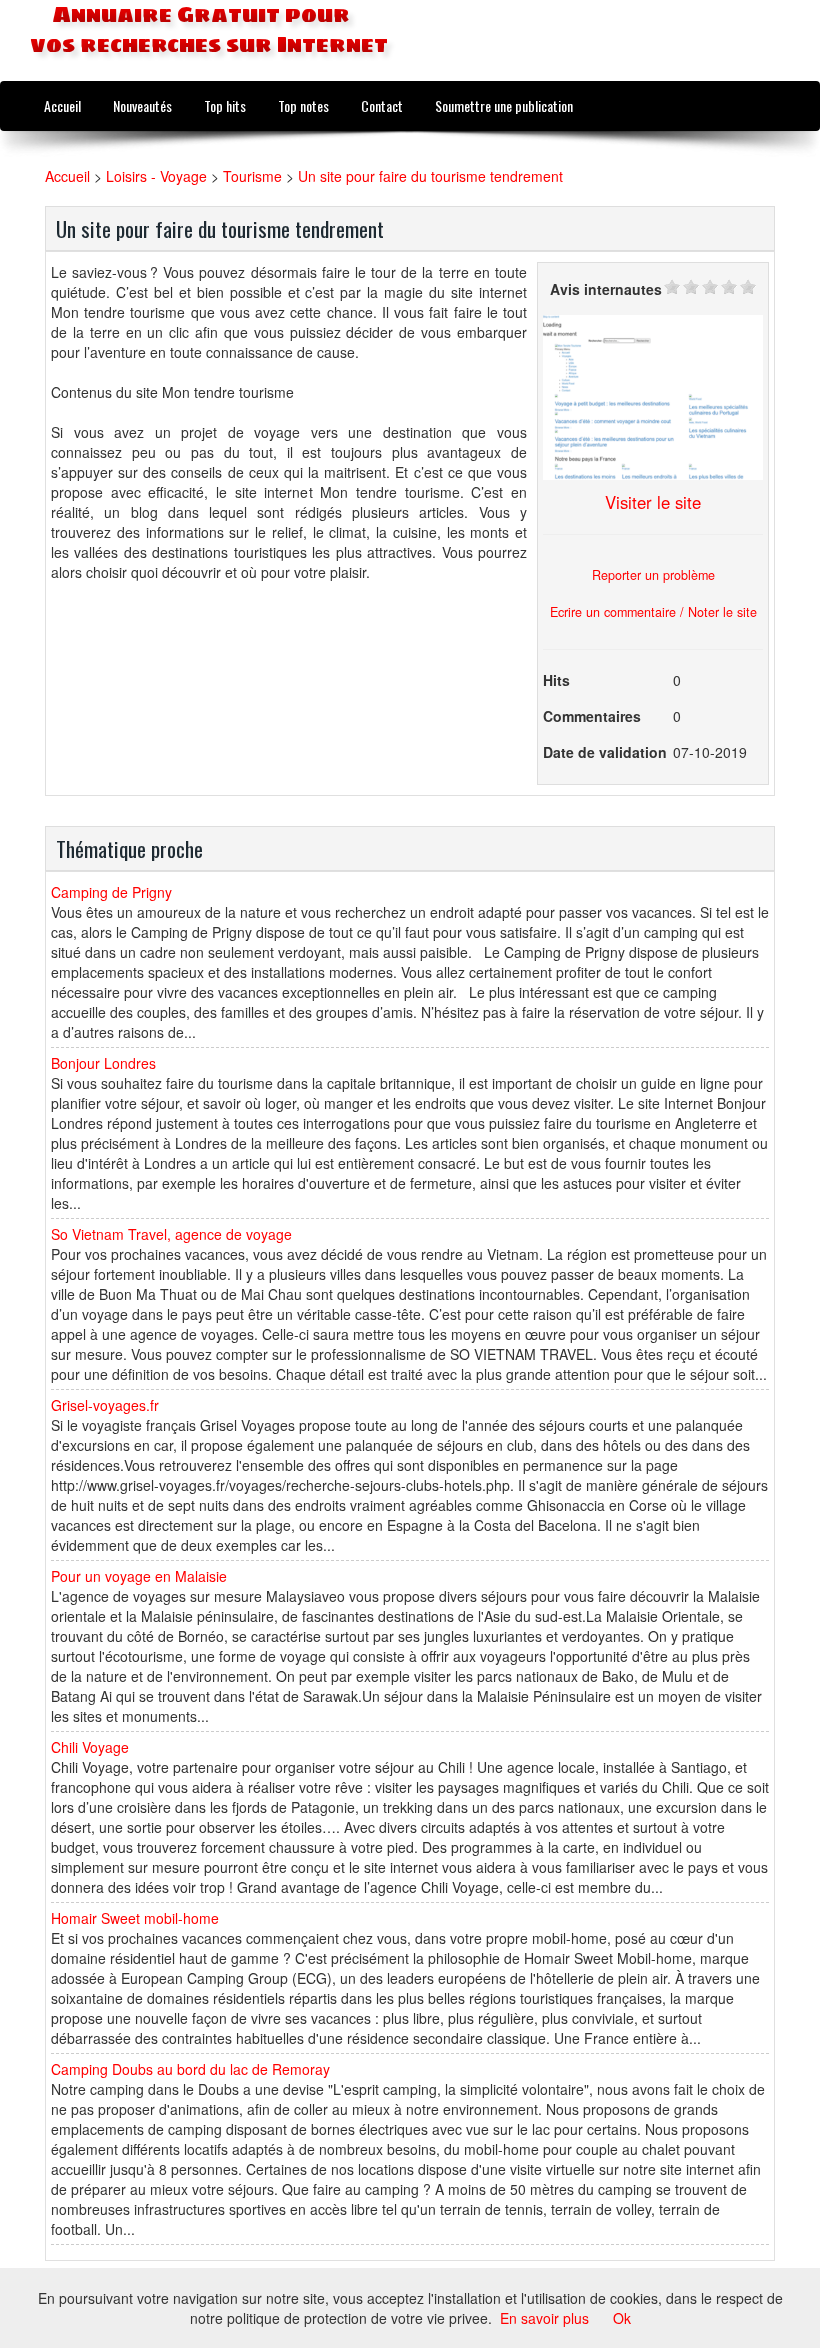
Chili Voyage (90, 1747)
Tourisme (252, 176)
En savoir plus (544, 2318)
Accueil (62, 105)
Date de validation (605, 752)
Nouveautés (142, 105)
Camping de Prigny (111, 892)
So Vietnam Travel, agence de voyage (171, 1234)
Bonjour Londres (103, 1063)
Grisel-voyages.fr (105, 1405)
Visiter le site (653, 502)
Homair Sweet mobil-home (135, 1918)
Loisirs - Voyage (156, 176)
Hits (556, 680)
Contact (382, 105)
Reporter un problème (653, 575)
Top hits (225, 105)
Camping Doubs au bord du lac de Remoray (190, 2069)
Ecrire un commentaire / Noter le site (653, 612)
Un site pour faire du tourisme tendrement (430, 176)
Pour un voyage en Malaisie (139, 1576)
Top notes (303, 105)
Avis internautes (606, 289)
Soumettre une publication (504, 105)
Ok (622, 2318)
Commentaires (592, 716)
